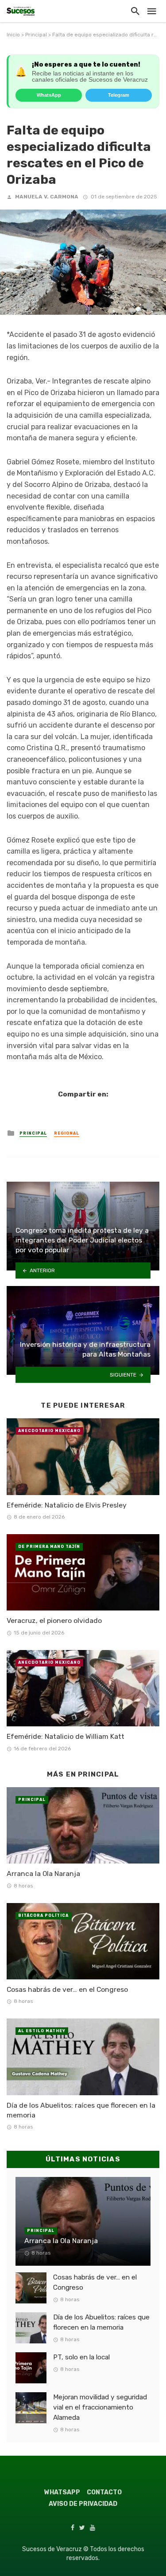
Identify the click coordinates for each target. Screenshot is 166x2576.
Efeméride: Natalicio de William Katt (66, 1736)
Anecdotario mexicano (49, 1431)
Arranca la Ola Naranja (43, 1874)
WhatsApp (49, 95)
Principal (36, 35)
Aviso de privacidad (83, 2504)
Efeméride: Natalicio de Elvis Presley (67, 1505)
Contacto (104, 2492)
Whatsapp (62, 2492)
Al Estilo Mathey (42, 2031)
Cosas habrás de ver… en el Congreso (67, 1989)
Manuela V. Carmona (47, 197)
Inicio (13, 35)
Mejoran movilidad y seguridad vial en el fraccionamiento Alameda (100, 2407)
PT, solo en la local (81, 2357)
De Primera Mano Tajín (49, 1547)
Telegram (119, 95)
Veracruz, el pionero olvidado (54, 1620)
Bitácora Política (43, 1915)
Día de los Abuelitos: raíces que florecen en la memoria (81, 2110)
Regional (67, 1133)
